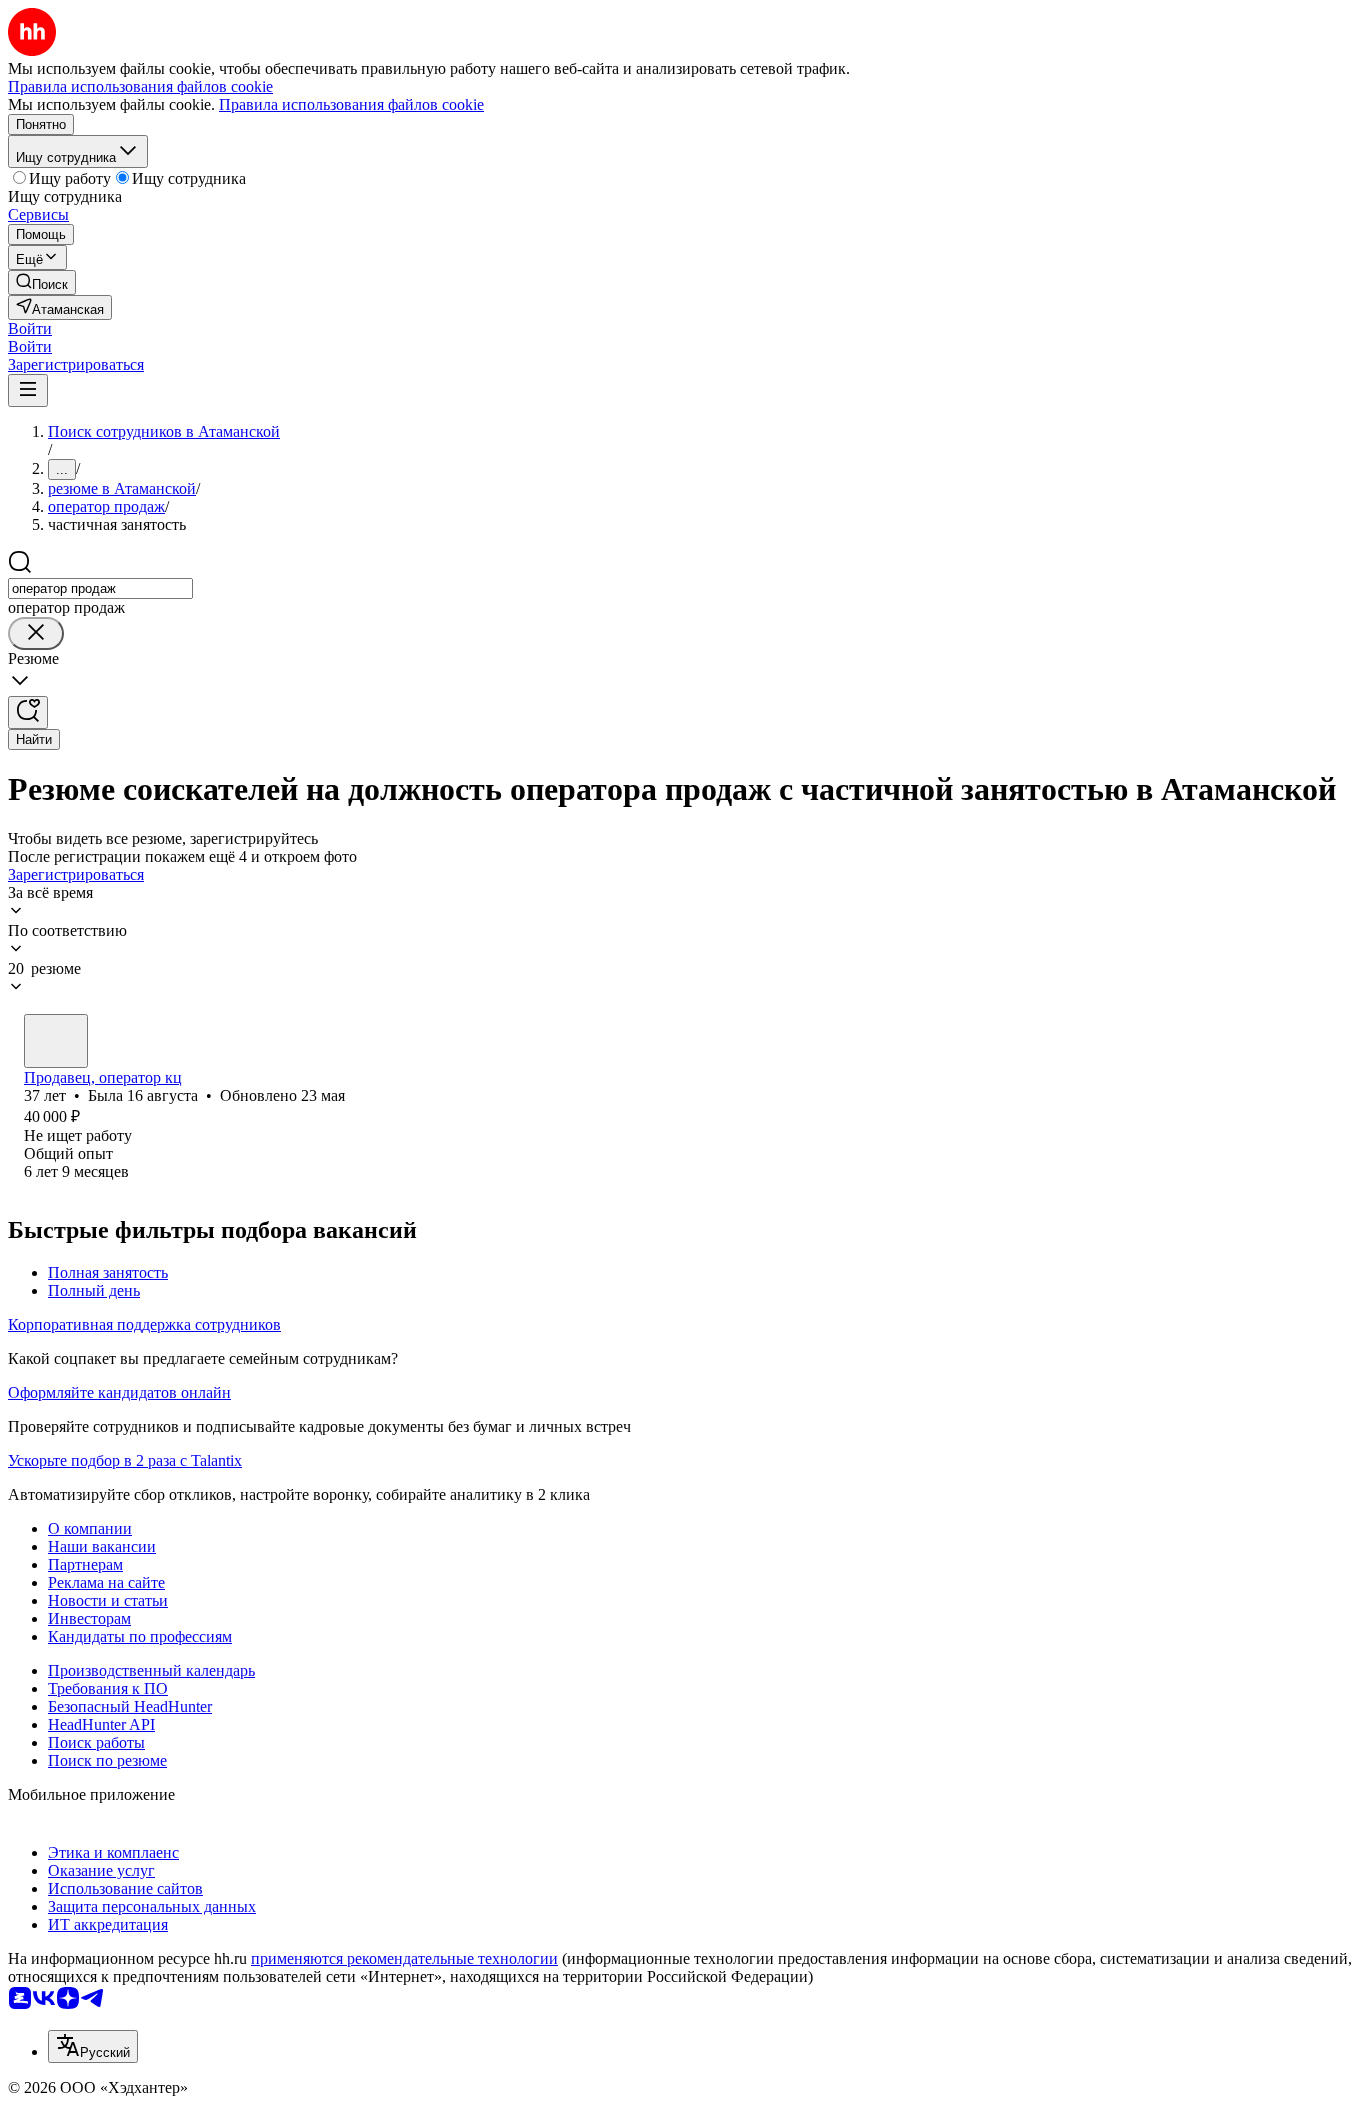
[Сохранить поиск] (28, 712)
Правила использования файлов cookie (351, 104)
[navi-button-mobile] (28, 390)
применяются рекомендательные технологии (404, 1958)
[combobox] (100, 588)
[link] (42, 282)
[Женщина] (56, 1041)
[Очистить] (36, 633)
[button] (30, 328)
